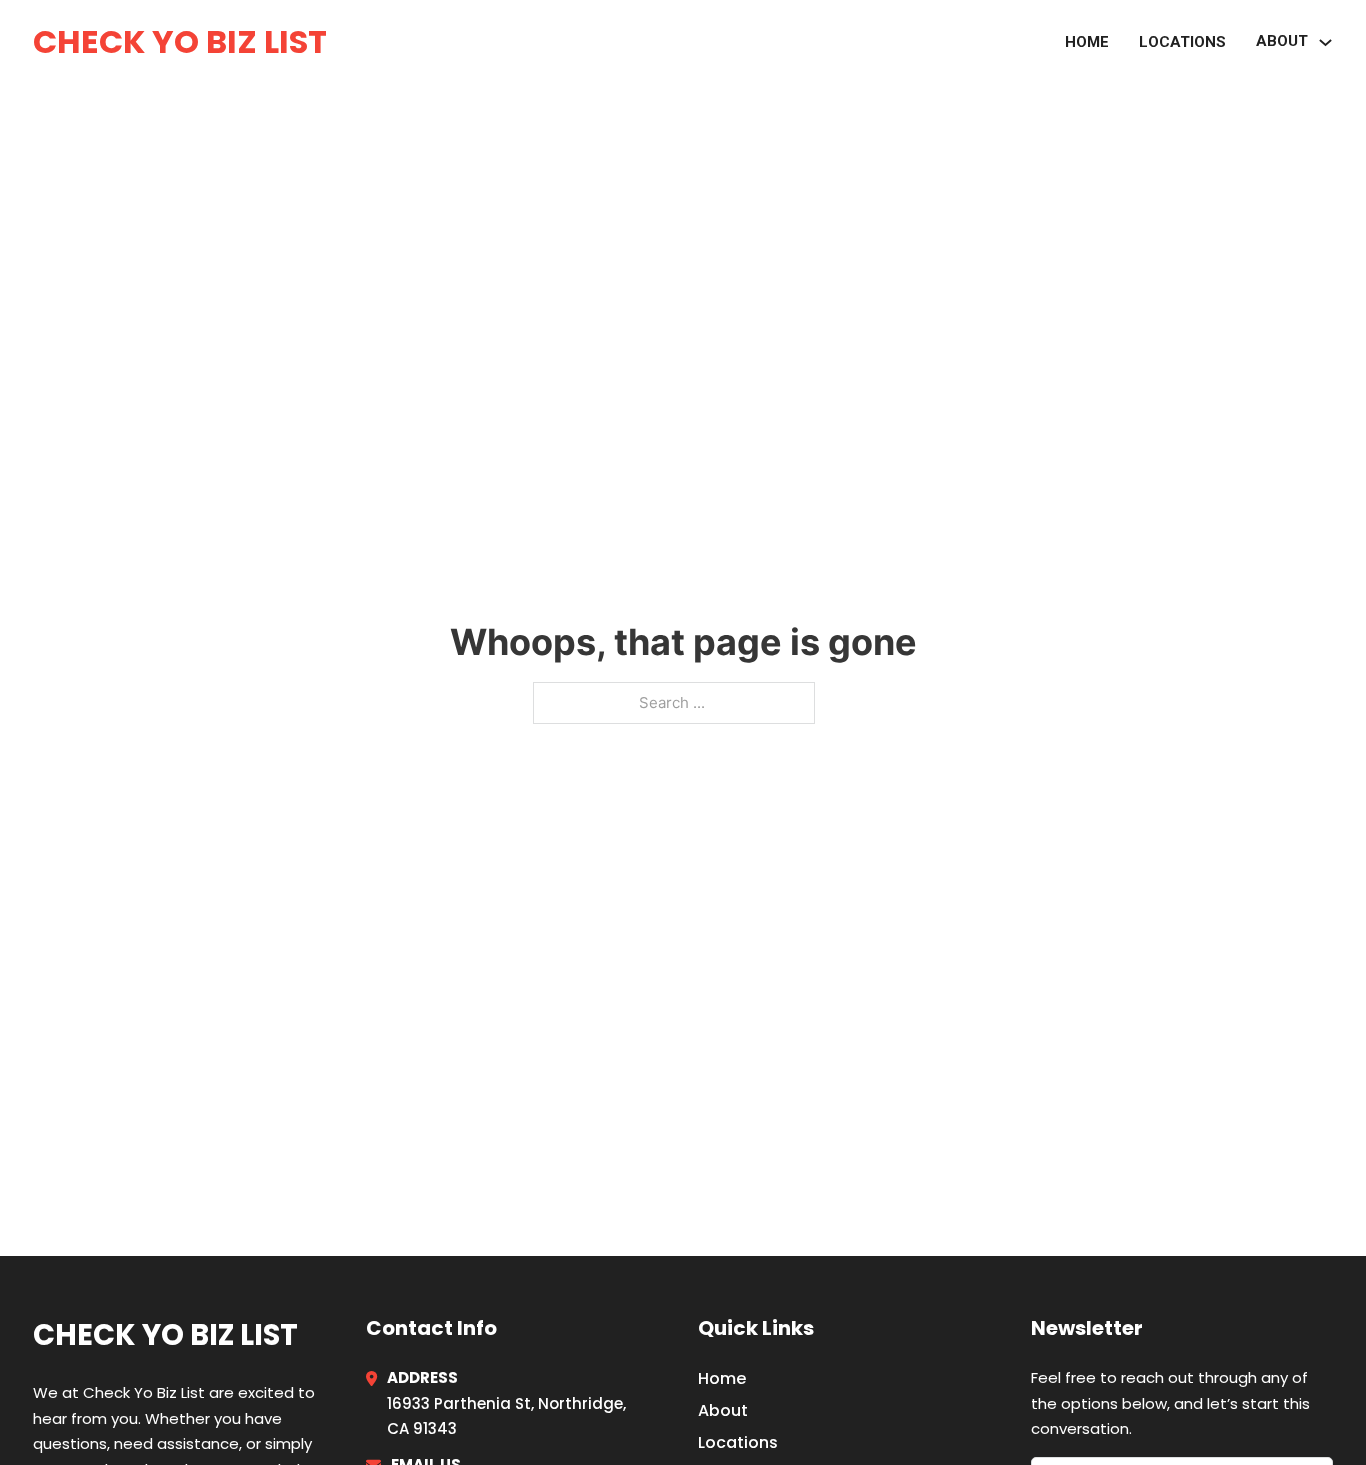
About (1282, 41)
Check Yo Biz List (180, 41)
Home (1087, 42)
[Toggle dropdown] (1325, 42)
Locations (1182, 42)
